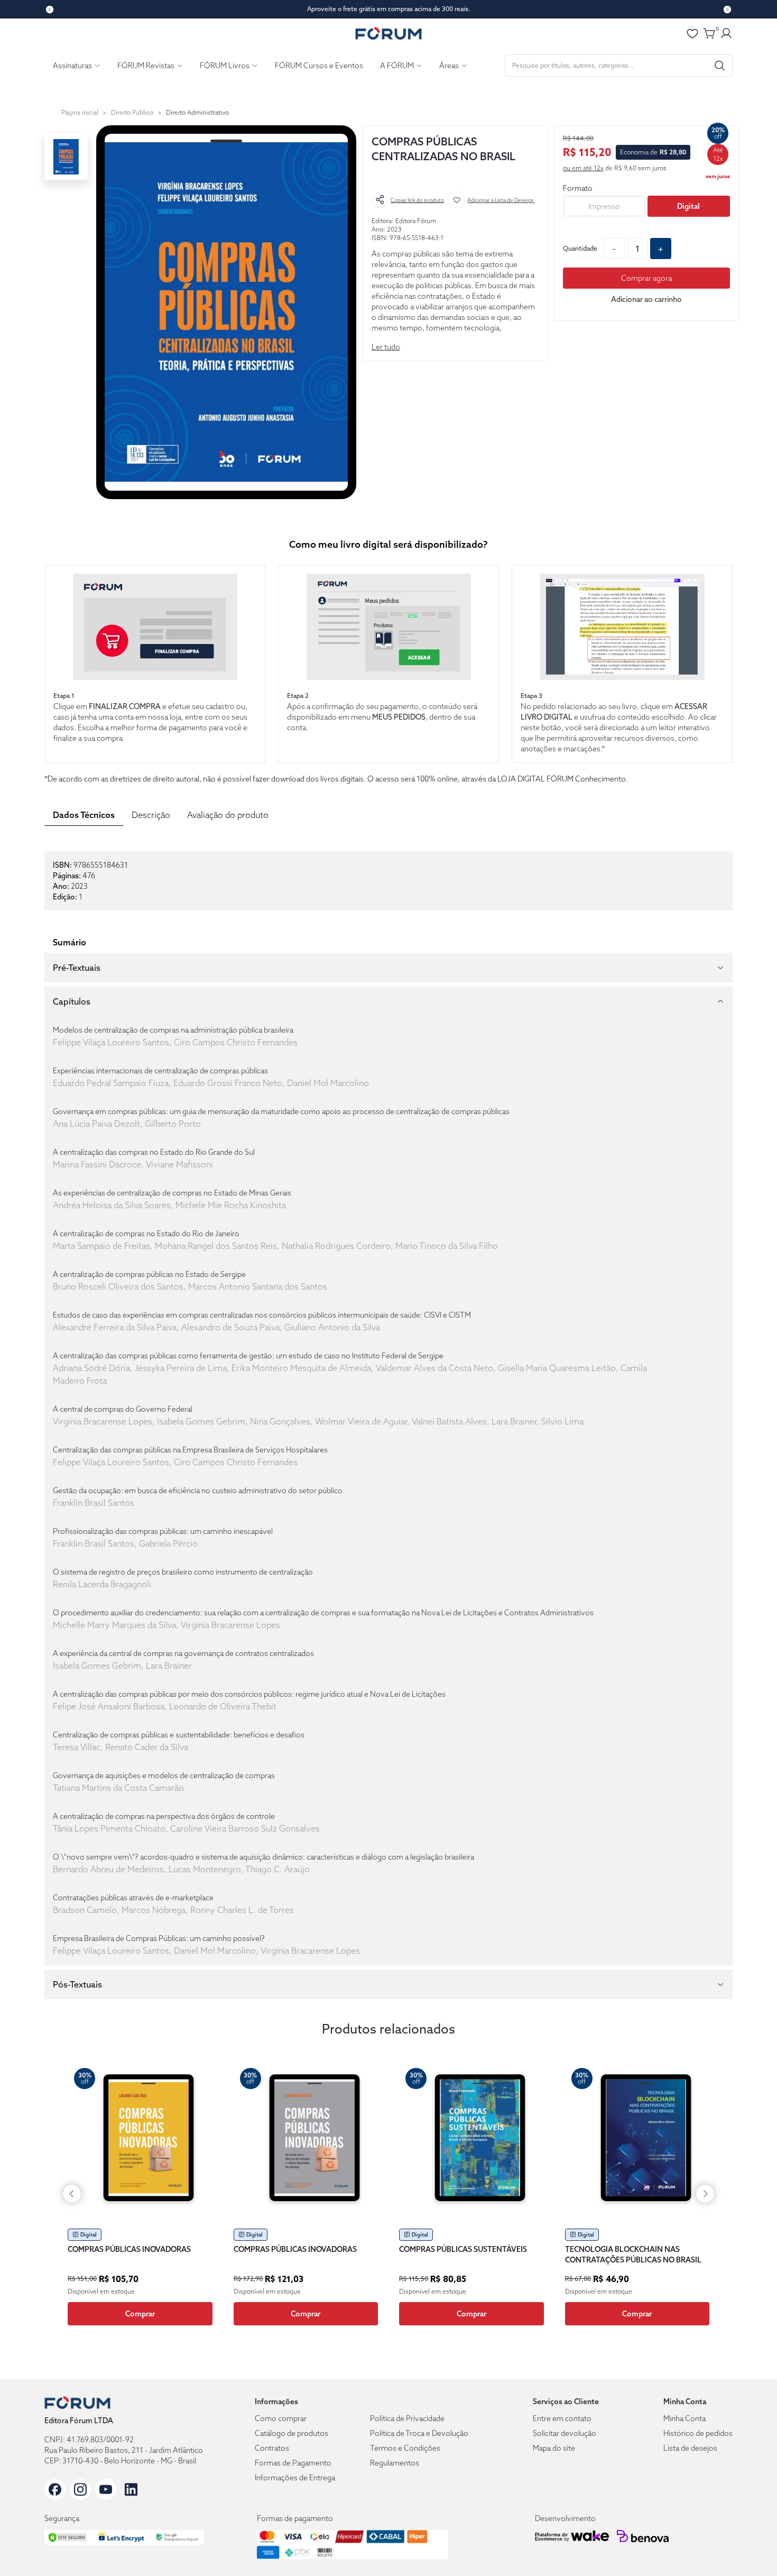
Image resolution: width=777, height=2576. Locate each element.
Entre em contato (562, 2418)
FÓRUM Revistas (146, 66)
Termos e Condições (405, 2448)
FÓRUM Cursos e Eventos (319, 66)
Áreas (449, 66)
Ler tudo (386, 347)
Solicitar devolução (565, 2433)
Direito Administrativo (197, 112)
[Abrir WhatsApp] (751, 2549)
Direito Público (132, 112)
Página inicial (80, 112)
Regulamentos (395, 2463)
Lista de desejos (690, 2448)
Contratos (272, 2448)
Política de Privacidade (407, 2418)
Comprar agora (646, 278)
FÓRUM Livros (225, 66)
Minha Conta (684, 2418)
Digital (688, 206)
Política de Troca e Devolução (419, 2433)
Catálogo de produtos (292, 2433)
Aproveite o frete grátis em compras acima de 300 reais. (389, 9)
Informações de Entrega (295, 2478)
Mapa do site (554, 2448)
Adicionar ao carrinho (646, 299)
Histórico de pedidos (698, 2433)
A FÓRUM (397, 66)
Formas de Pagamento (293, 2463)
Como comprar (281, 2418)
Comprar (140, 2314)
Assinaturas (72, 66)
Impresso (604, 206)
